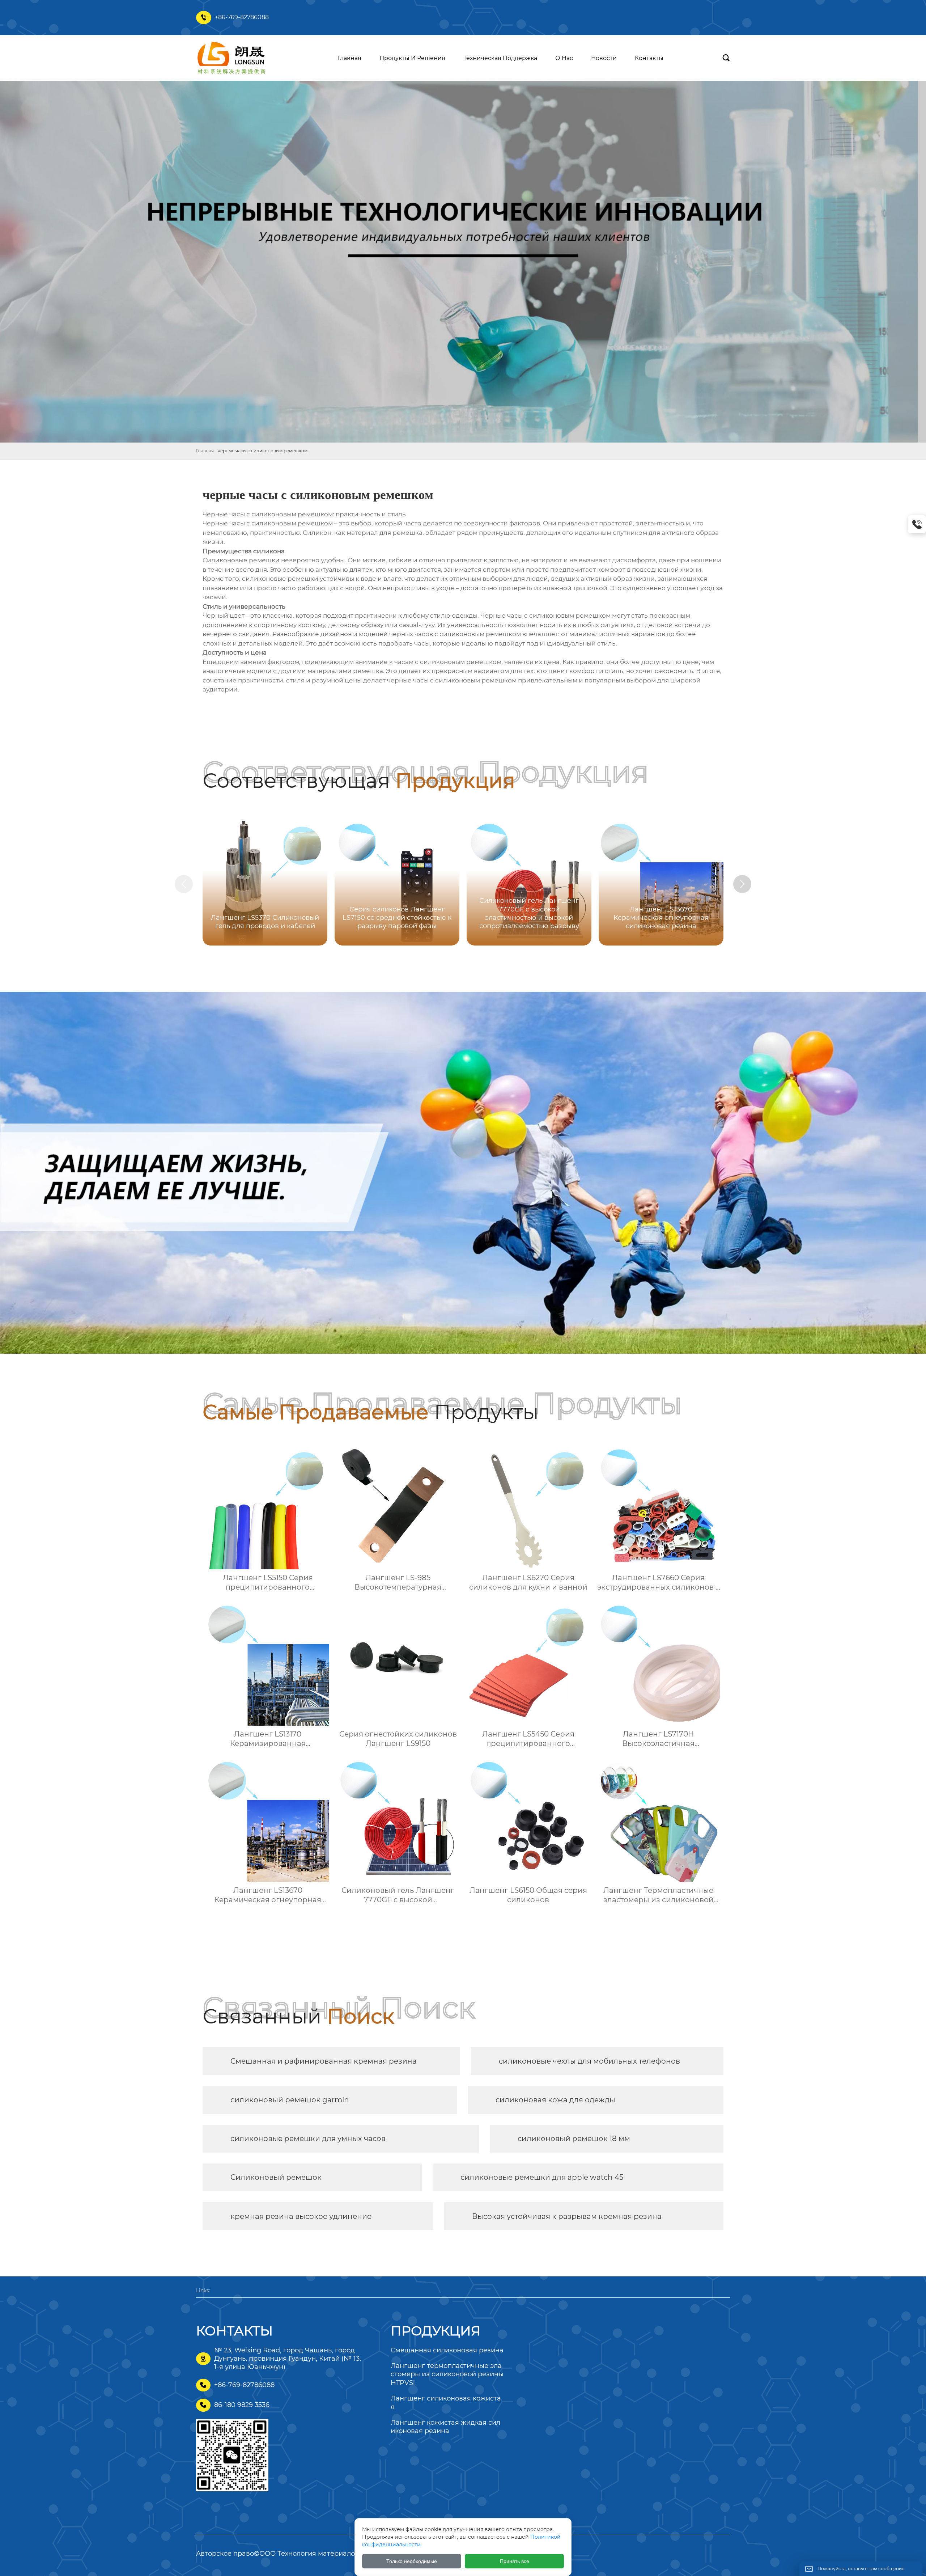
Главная (205, 451)
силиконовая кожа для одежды (555, 2100)
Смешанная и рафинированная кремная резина (324, 2061)
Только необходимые (412, 2561)
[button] (742, 884)
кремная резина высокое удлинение (301, 2216)
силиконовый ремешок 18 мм (574, 2139)
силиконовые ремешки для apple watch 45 (542, 2177)
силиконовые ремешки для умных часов (308, 2139)
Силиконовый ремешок (276, 2177)
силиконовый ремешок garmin (290, 2100)
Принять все (515, 2561)
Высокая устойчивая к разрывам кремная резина (567, 2216)
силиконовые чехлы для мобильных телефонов (589, 2061)
